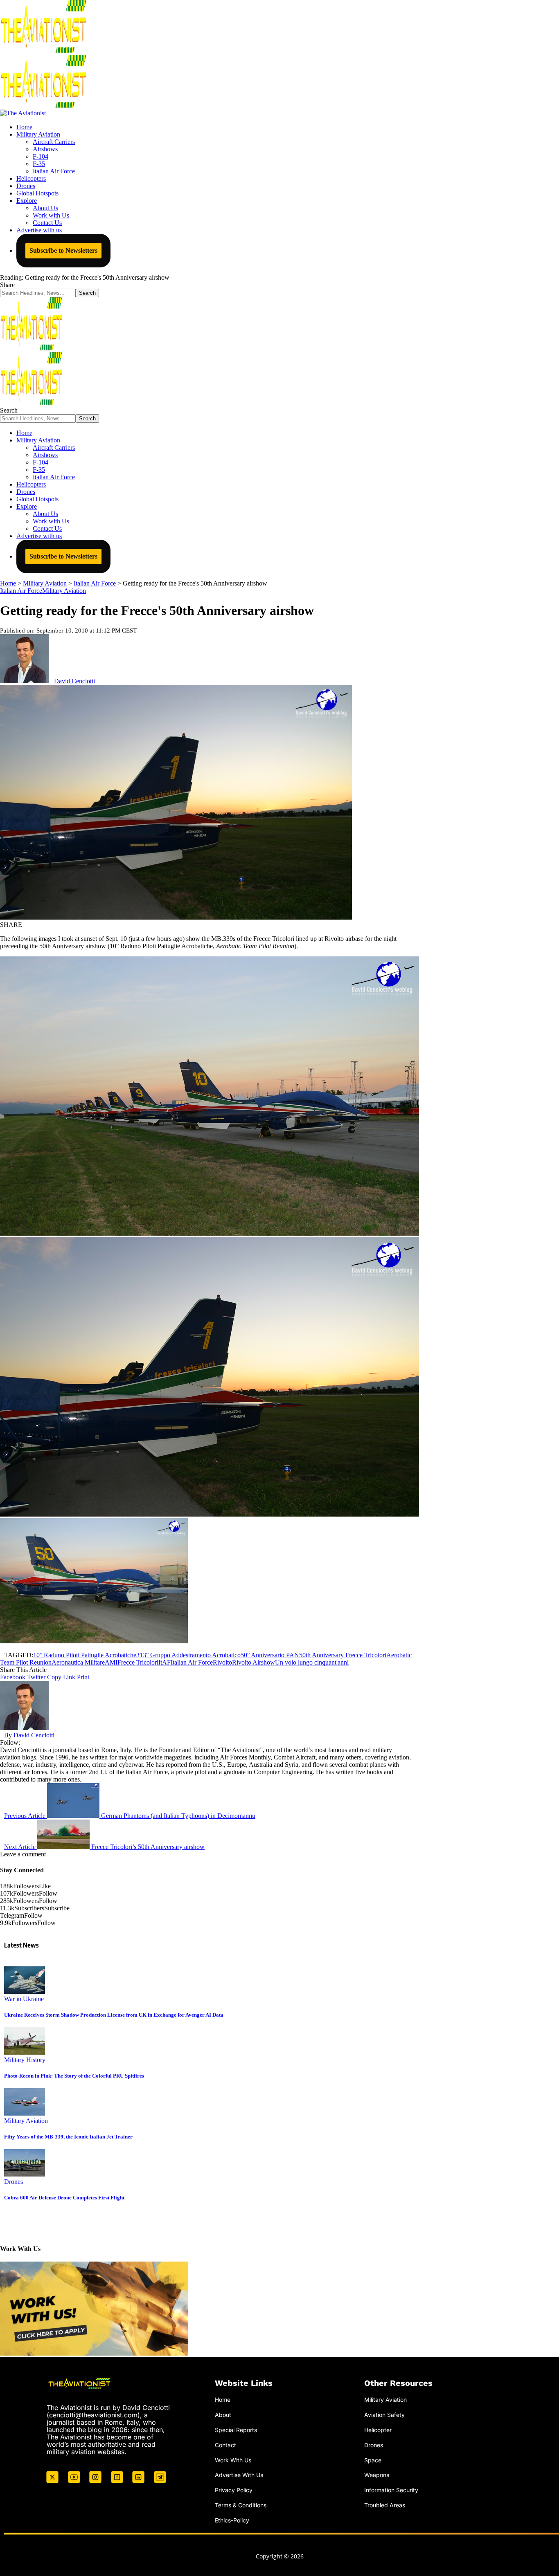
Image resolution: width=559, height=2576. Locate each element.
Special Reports (236, 2430)
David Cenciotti (74, 681)
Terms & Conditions (241, 2505)
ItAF (165, 1662)
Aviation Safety (384, 2415)
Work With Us (233, 2460)
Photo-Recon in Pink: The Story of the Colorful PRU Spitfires (74, 2076)
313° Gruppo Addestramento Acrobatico (188, 1655)
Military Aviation (64, 591)
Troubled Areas (385, 2505)
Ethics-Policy (232, 2520)
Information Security (391, 2490)
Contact (225, 2445)
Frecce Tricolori (138, 1662)
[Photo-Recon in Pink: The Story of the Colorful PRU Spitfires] (25, 2052)
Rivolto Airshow (254, 1662)
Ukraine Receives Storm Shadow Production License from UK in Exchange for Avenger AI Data (114, 2015)
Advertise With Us (239, 2475)
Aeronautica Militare (78, 1662)
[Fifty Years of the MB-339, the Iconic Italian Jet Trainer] (25, 2113)
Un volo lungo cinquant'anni (312, 1662)
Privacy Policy (234, 2490)
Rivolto (222, 1662)
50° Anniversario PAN (270, 1655)
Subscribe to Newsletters (63, 250)
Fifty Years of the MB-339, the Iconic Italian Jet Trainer (68, 2137)
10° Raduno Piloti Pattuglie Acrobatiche (85, 1655)
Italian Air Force (21, 591)
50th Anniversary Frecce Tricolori (343, 1655)
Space (373, 2460)
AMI (111, 1662)
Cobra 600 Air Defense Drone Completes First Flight (64, 2198)
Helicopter (378, 2430)
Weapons (377, 2475)
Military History (25, 2060)
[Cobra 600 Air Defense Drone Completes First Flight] (25, 2174)
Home (223, 2400)
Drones (14, 2182)
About (223, 2415)
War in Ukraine (24, 1999)
